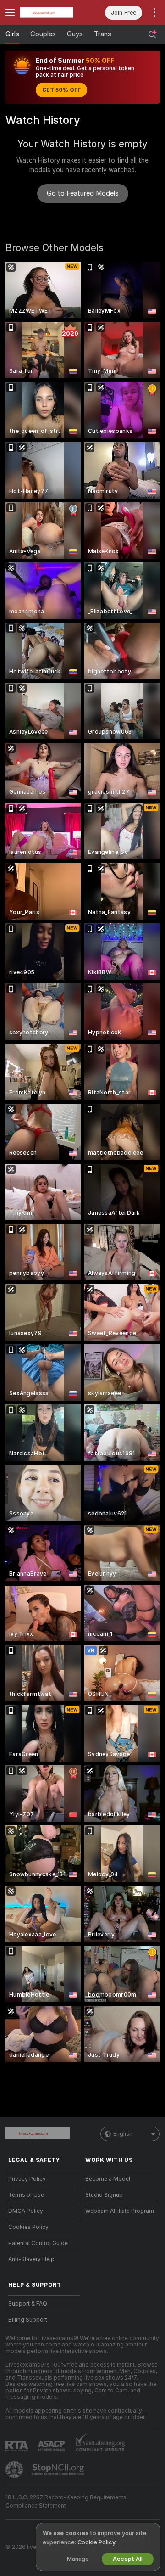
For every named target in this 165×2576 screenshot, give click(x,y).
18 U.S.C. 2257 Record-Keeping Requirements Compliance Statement (66, 2502)
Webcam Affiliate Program (120, 2211)
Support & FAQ (28, 2304)
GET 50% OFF (61, 90)
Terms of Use (26, 2195)
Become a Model (108, 2179)
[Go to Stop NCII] (59, 2469)
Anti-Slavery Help (31, 2259)
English (123, 2134)
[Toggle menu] (10, 12)
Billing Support (28, 2320)
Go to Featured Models (83, 193)
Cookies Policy (28, 2227)
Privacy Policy (27, 2179)
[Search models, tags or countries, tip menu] (152, 34)
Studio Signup (104, 2195)
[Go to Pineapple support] (15, 2469)
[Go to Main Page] (51, 12)
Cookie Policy (96, 2542)
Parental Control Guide (38, 2243)
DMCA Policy (26, 2211)
